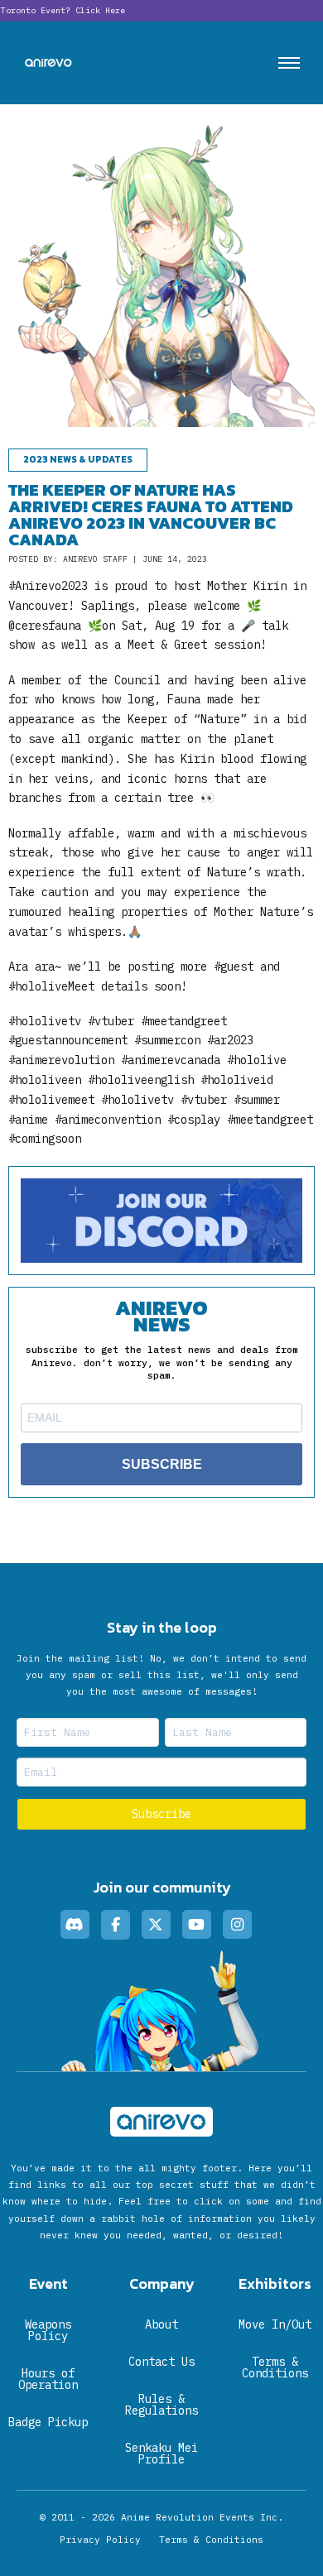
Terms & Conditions (211, 2540)
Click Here (100, 10)
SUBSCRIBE (162, 1464)
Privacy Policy (100, 2540)
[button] (289, 63)
